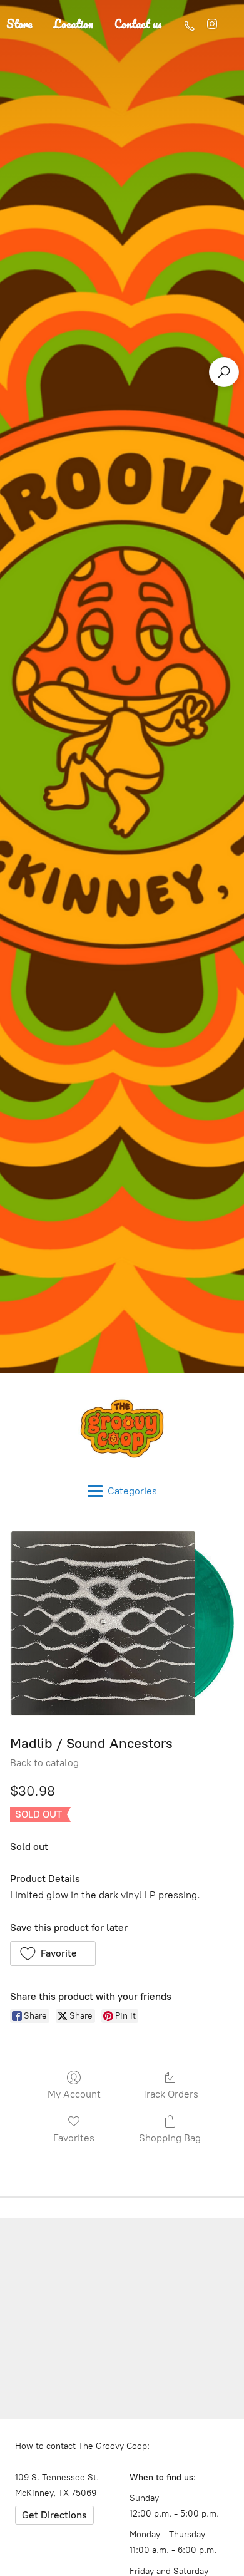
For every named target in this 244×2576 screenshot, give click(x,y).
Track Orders (170, 2094)
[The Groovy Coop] (122, 1429)
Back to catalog (44, 1763)
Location (74, 24)
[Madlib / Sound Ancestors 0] (122, 1624)
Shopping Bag (170, 2138)
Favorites (74, 2138)
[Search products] (224, 372)
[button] (53, 1953)
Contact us (138, 24)
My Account (74, 2094)
